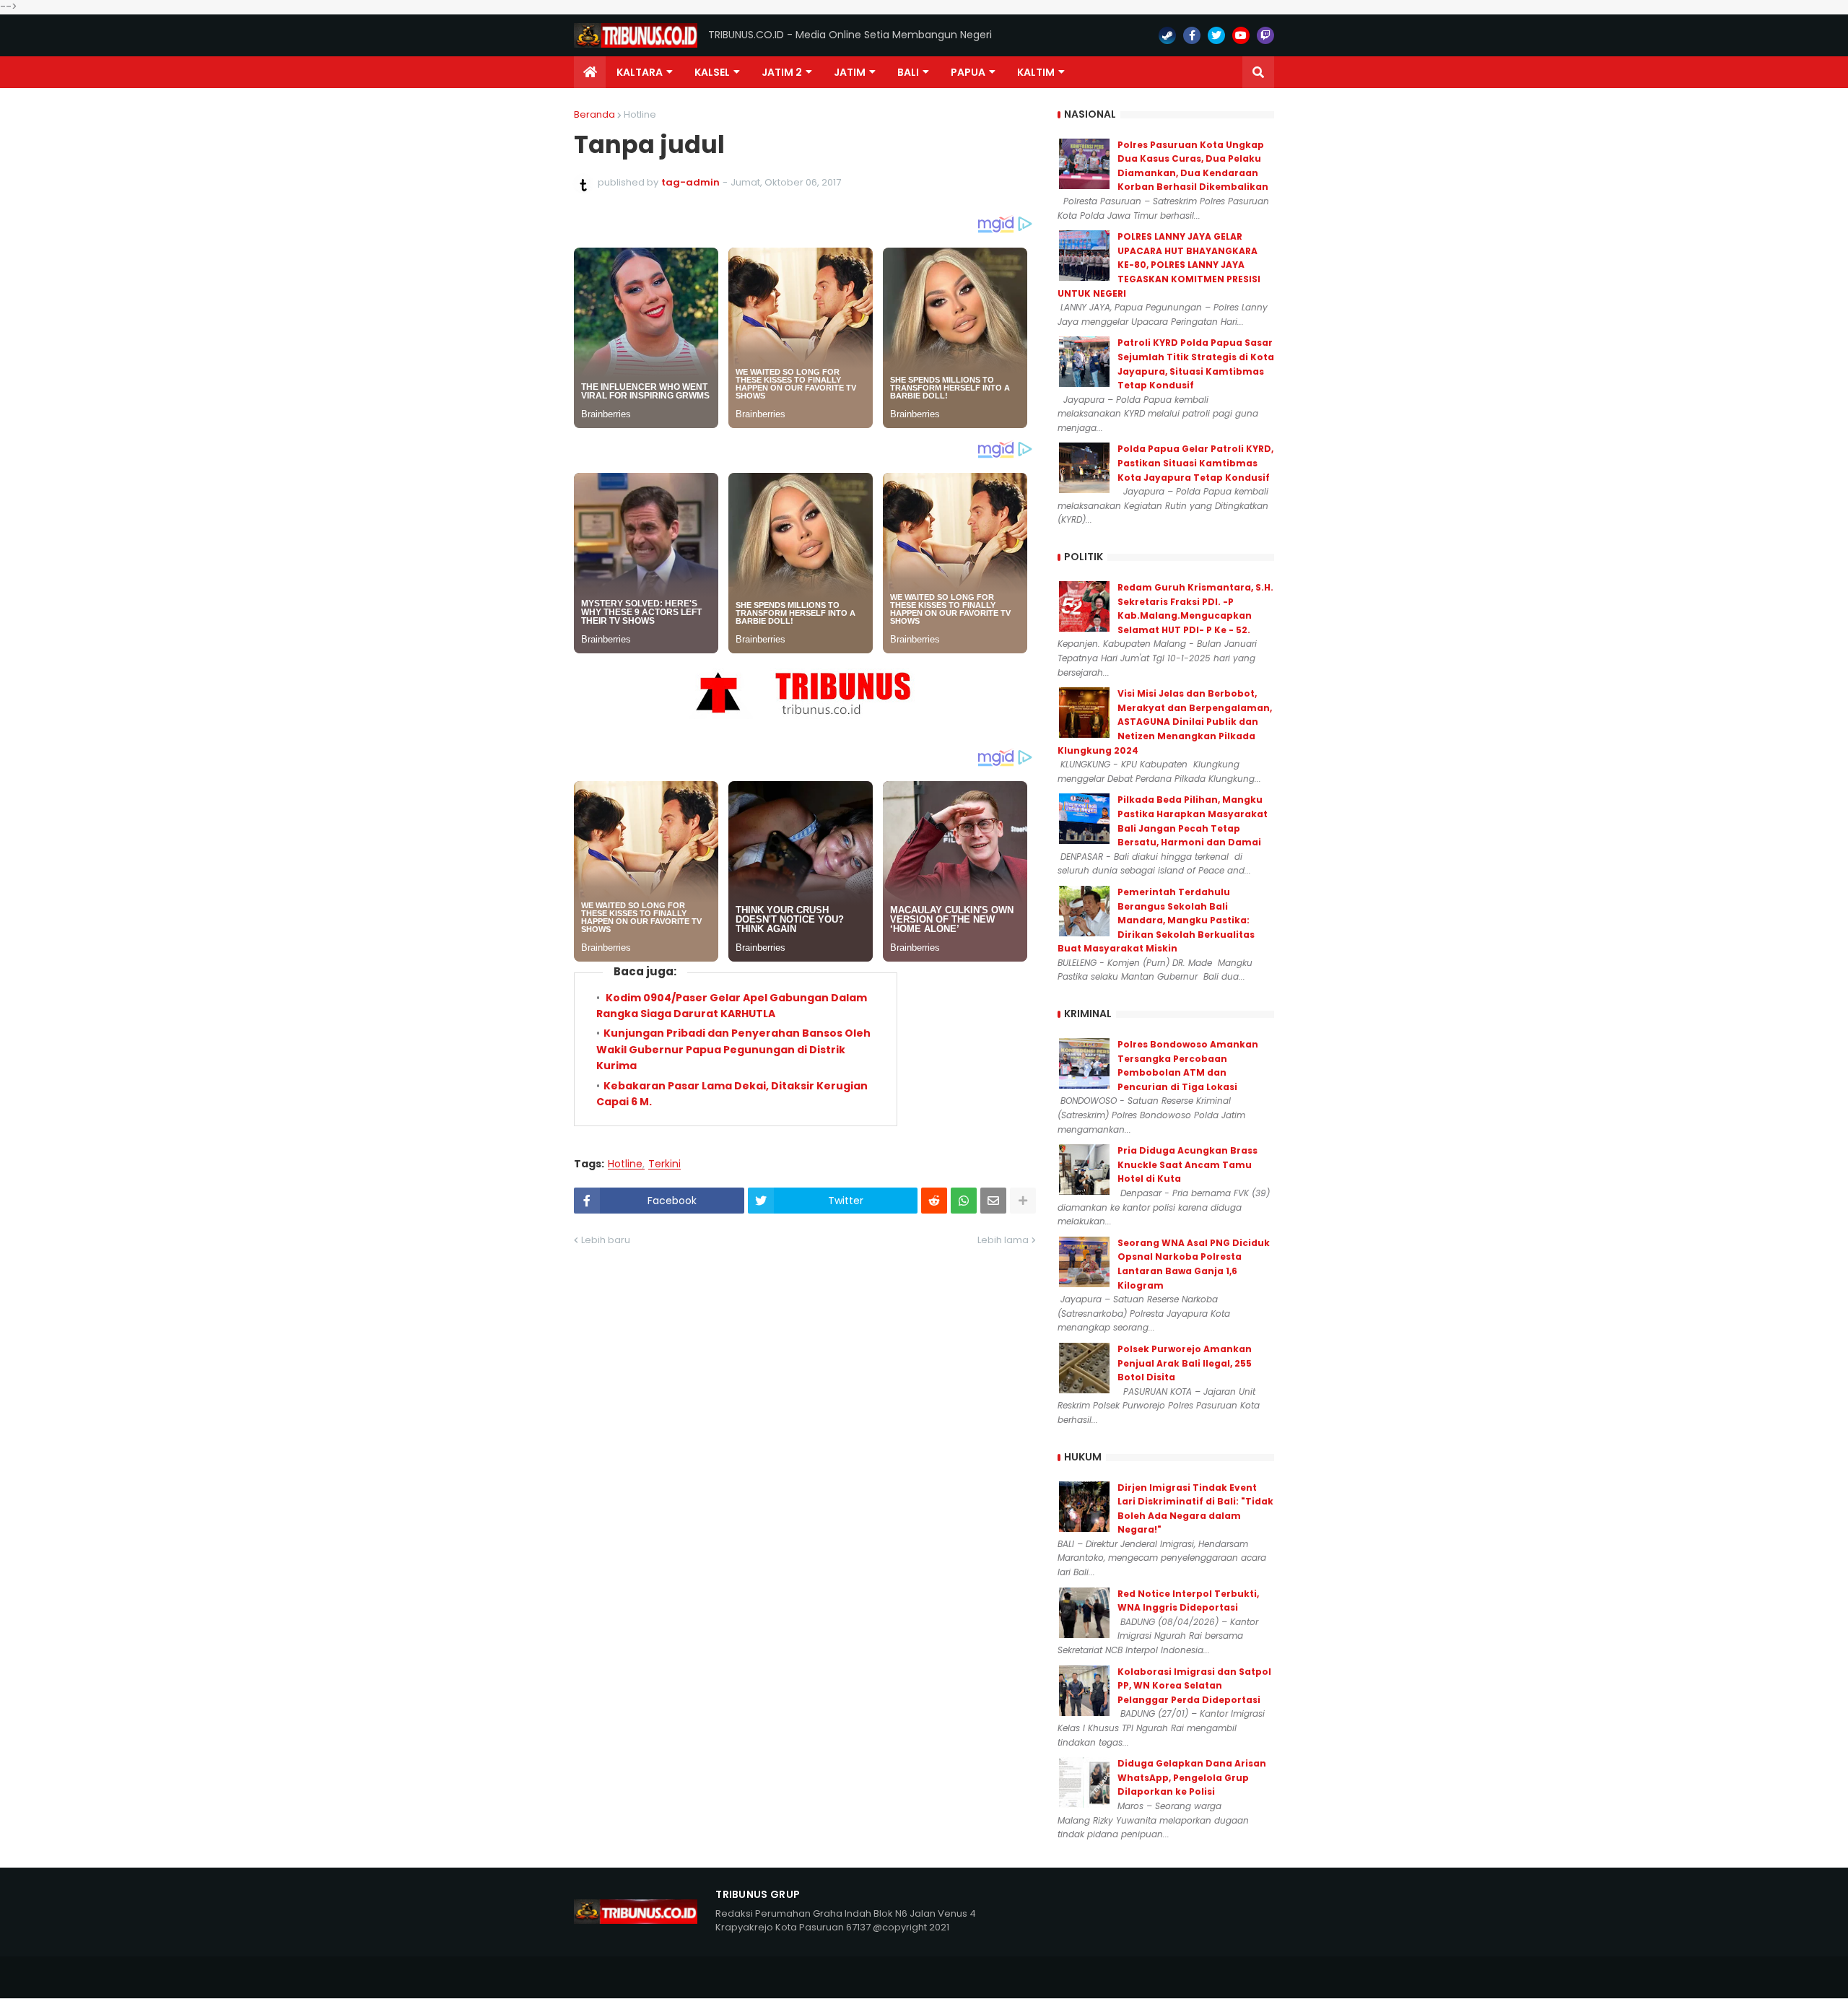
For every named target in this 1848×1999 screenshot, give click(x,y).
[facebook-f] (1192, 35)
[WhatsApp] (964, 1201)
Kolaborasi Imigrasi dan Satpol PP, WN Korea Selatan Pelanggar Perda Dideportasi (1194, 1686)
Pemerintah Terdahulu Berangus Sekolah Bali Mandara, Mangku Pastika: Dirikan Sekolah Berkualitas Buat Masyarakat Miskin (1156, 920)
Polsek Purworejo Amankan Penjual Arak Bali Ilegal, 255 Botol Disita (1185, 1363)
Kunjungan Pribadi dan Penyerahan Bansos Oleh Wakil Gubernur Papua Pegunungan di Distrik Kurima (733, 1049)
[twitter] (1216, 35)
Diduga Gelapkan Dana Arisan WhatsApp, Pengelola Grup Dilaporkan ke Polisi (1192, 1777)
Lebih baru (606, 1240)
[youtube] (1241, 35)
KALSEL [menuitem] (712, 72)
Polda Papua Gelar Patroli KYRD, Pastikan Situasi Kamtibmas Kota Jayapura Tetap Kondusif (1195, 463)
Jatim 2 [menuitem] (782, 72)
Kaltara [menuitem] (640, 72)
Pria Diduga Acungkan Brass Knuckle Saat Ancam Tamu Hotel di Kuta (1187, 1164)
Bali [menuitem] (908, 72)
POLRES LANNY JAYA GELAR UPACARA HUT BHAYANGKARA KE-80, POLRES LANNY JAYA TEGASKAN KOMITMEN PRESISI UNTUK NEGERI (1159, 265)
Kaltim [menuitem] (1036, 72)
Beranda (594, 114)
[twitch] (1265, 35)
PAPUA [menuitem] (968, 72)
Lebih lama (1003, 1240)
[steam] (1167, 35)
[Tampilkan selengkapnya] (1023, 1201)
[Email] (993, 1201)
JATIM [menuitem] (850, 72)
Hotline (640, 114)
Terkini (664, 1164)
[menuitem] (590, 72)
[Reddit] (934, 1201)
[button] (1258, 72)
